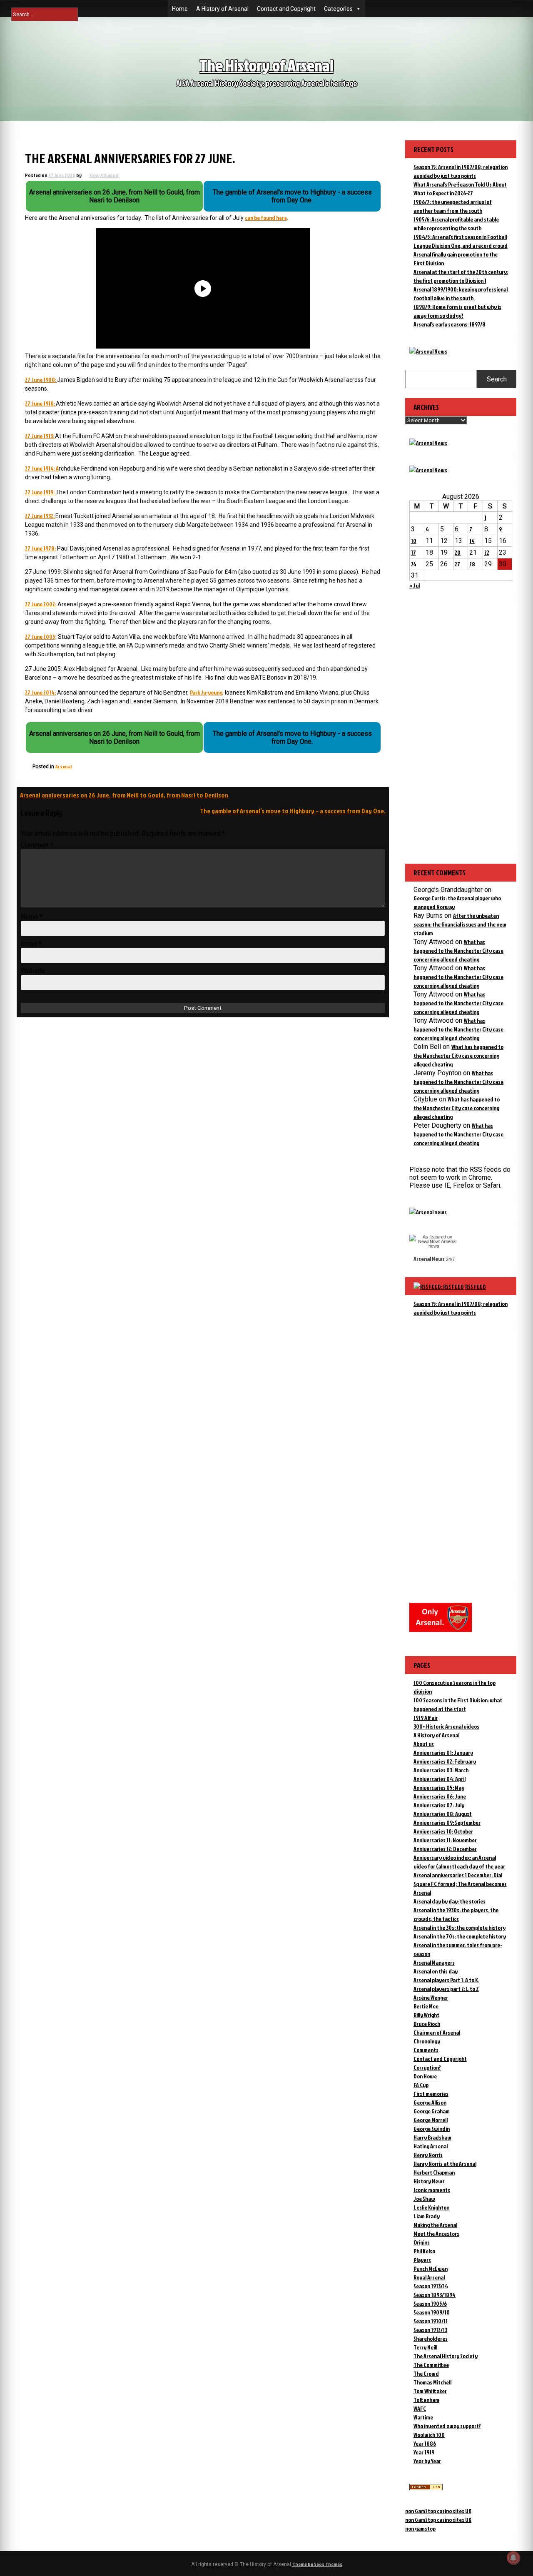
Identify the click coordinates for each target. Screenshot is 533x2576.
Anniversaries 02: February (445, 1761)
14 (472, 541)
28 (472, 564)
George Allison (430, 2102)
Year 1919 (424, 2452)
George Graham (432, 2111)
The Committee (431, 2365)
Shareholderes (431, 2338)
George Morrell (431, 2120)
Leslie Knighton (431, 2207)
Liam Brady (427, 2216)
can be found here (266, 218)
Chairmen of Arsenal (437, 2032)
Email (31, 944)
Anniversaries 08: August (443, 1814)
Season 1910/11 (431, 2321)
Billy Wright (426, 2015)
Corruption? (427, 2067)
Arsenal (64, 766)
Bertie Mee (426, 2006)
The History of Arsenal (266, 65)
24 (414, 564)
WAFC (420, 2408)
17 (413, 552)
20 (458, 552)
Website (33, 971)
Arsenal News (429, 1259)
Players (422, 2260)
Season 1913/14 (431, 2286)
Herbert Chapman (434, 2172)
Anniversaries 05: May (439, 1788)
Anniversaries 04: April (440, 1779)
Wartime (423, 2417)
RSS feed (476, 1287)
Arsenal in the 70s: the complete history (460, 1936)
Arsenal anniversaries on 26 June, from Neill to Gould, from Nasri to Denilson (124, 795)
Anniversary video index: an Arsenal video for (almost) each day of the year (459, 1862)
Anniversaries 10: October (443, 1831)
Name (32, 917)
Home (180, 9)
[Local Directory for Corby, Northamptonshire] (426, 2488)
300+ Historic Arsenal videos (446, 1726)
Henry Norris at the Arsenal (445, 2164)
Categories (338, 9)
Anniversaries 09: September (447, 1822)
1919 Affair (426, 1718)
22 (487, 552)
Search (497, 379)
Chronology (427, 2041)
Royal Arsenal (429, 2277)
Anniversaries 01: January (443, 1753)
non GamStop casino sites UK (438, 2511)
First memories (431, 2094)
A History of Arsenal (222, 9)
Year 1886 (425, 2443)
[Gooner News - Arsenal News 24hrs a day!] (428, 470)
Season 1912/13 (430, 2330)
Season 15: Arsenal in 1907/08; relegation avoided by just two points (461, 1308)
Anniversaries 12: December (445, 1849)
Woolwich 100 (429, 2435)
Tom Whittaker (430, 2391)
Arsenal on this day (436, 1971)
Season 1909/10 (432, 2312)
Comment (37, 845)
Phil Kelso (424, 2251)
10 (414, 541)
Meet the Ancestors (436, 2233)
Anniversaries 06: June (440, 1796)
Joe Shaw (424, 2199)
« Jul (415, 585)
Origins (422, 2242)
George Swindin (432, 2129)
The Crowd (426, 2373)
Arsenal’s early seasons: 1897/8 (450, 324)
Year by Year (427, 2461)
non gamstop (420, 2528)
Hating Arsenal (431, 2146)
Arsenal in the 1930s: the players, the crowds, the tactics (456, 1914)
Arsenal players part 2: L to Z (446, 1989)
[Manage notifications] (513, 2558)
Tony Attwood (104, 175)
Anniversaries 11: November (445, 1840)
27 (457, 564)
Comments (426, 2050)
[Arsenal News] (428, 351)
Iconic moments (432, 2190)
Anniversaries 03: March (441, 1770)
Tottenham (426, 2400)
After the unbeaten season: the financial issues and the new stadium (460, 924)
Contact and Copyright (286, 9)
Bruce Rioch (427, 2024)
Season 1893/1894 (435, 2295)
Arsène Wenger (431, 1997)
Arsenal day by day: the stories (450, 1901)
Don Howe (425, 2076)
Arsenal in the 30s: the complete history (460, 1927)
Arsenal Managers (434, 1962)
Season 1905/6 (430, 2303)
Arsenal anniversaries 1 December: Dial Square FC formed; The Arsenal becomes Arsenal (460, 1884)
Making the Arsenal (435, 2225)
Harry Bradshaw (432, 2137)
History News (429, 2181)
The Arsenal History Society (446, 2356)
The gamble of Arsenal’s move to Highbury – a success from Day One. (293, 811)
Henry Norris (428, 2155)
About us (424, 1744)
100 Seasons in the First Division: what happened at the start (458, 1704)
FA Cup (421, 2085)
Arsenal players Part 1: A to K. (446, 1980)
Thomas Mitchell (432, 2382)
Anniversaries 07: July (439, 1805)
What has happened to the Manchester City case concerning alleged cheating (458, 950)
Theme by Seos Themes (317, 2564)
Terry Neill (425, 2347)
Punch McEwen (431, 2268)
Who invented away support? (447, 2426)
